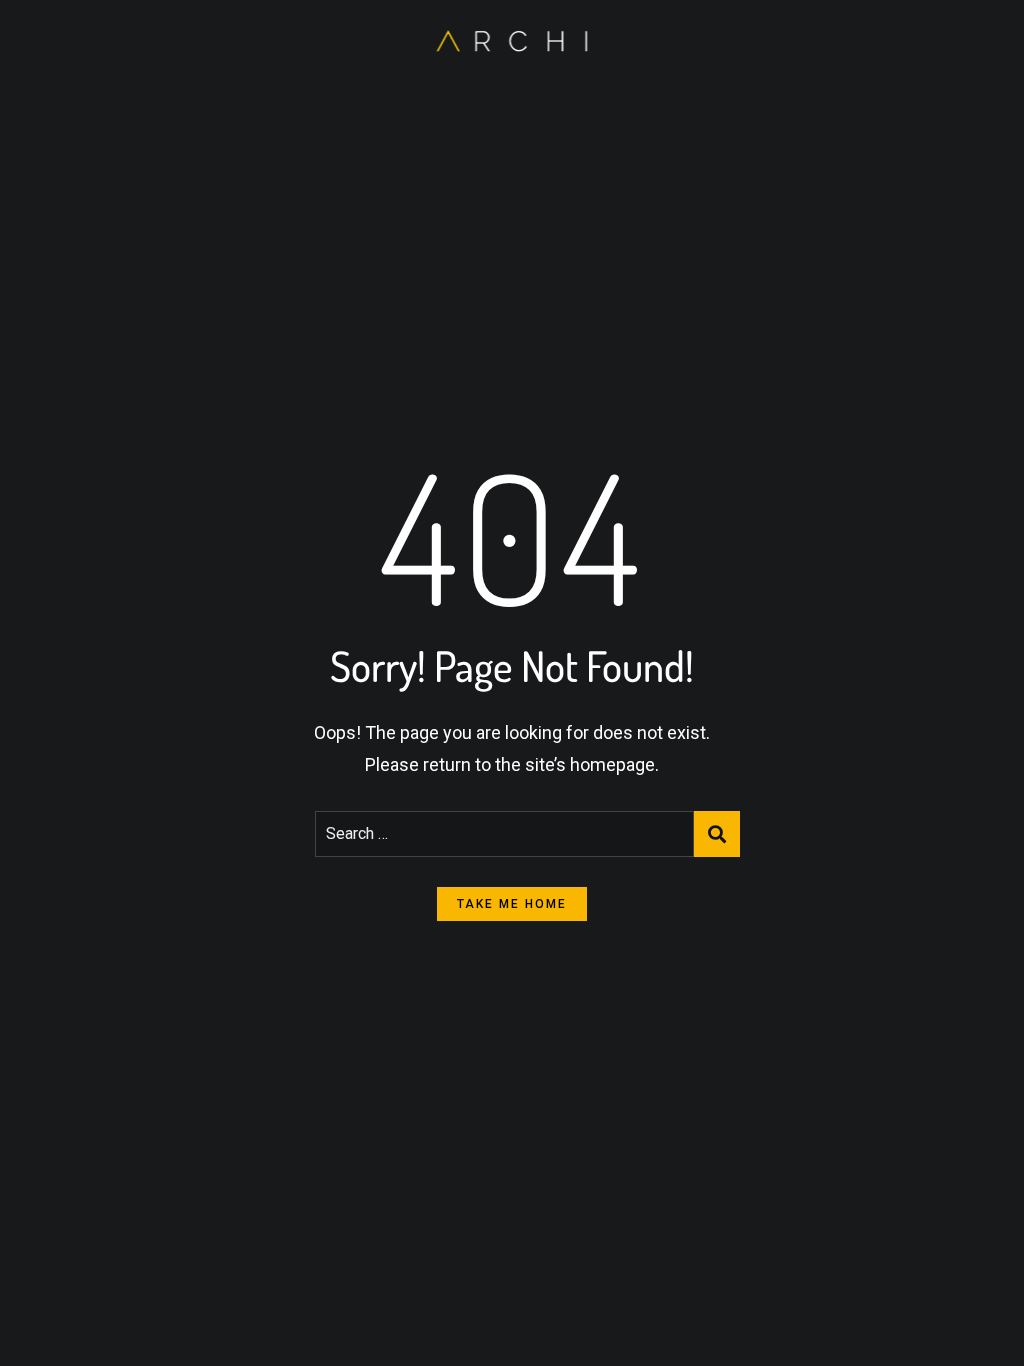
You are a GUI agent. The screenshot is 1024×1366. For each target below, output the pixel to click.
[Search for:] (504, 834)
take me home (512, 904)
